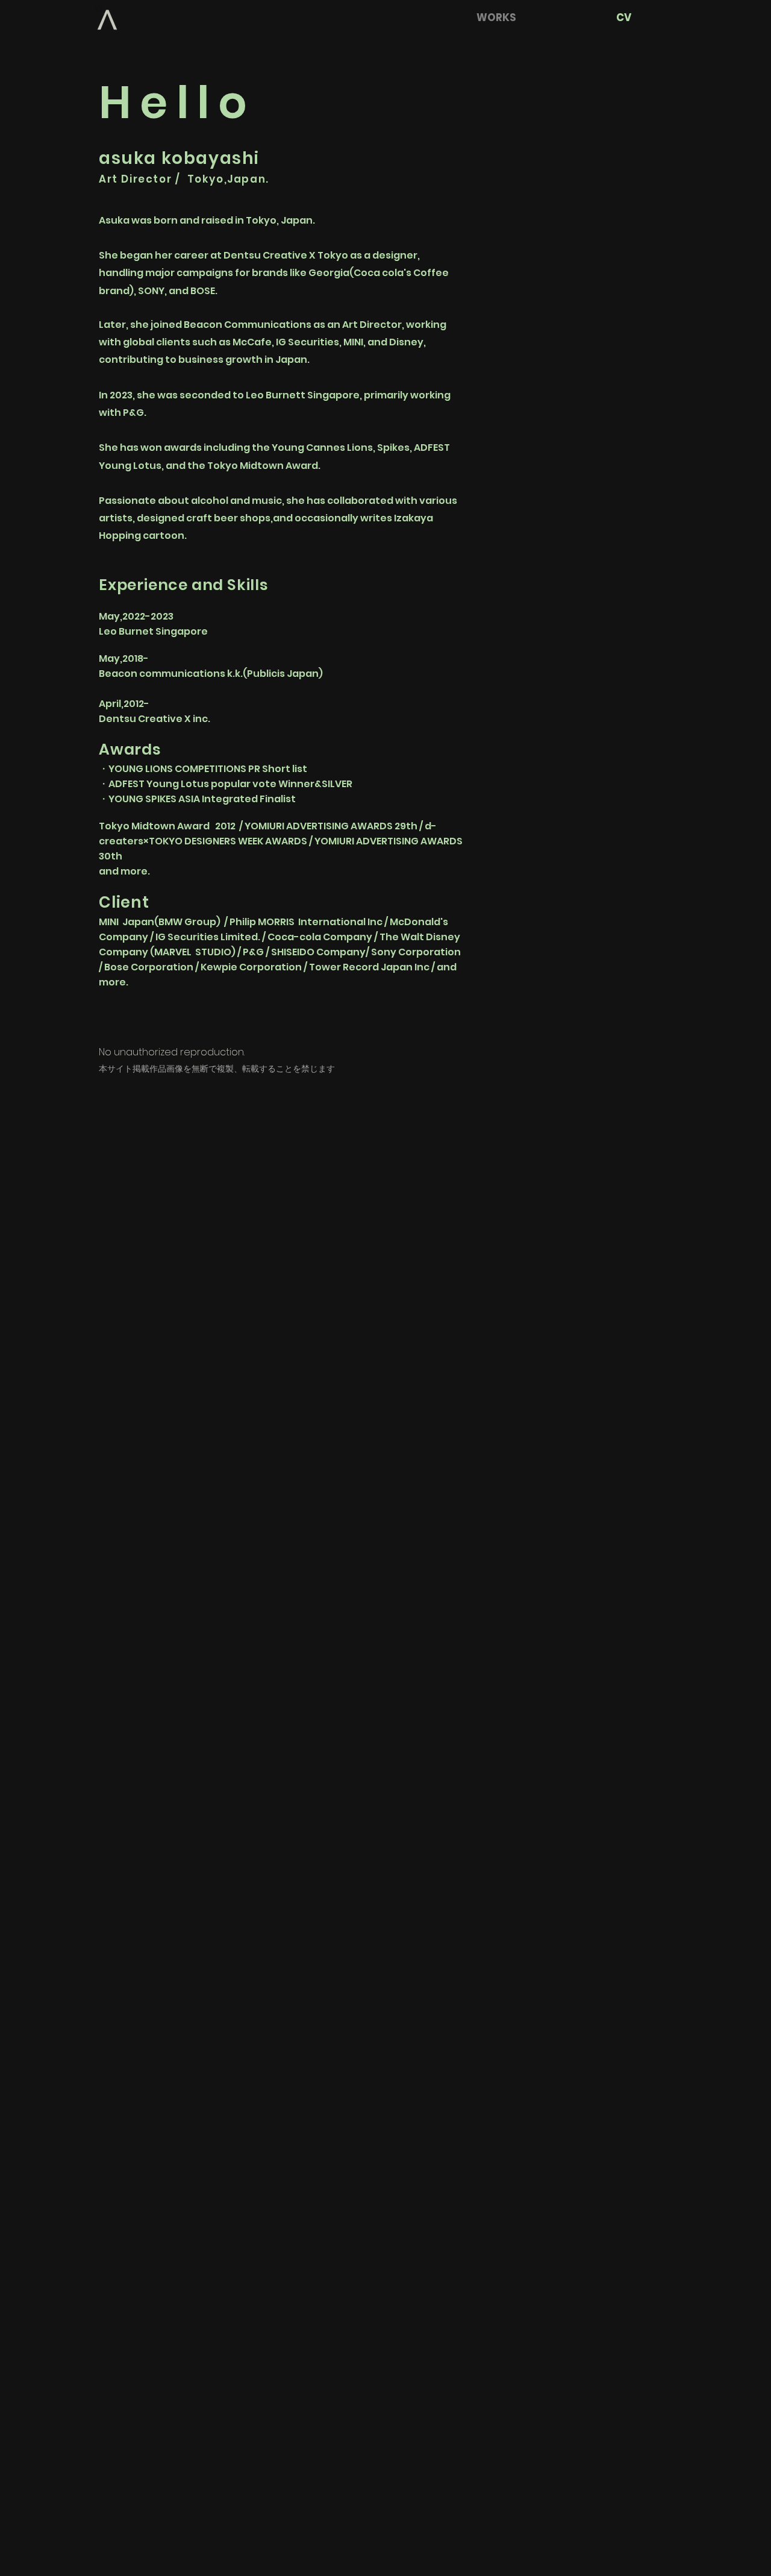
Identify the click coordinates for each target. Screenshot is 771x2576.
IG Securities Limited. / (211, 937)
